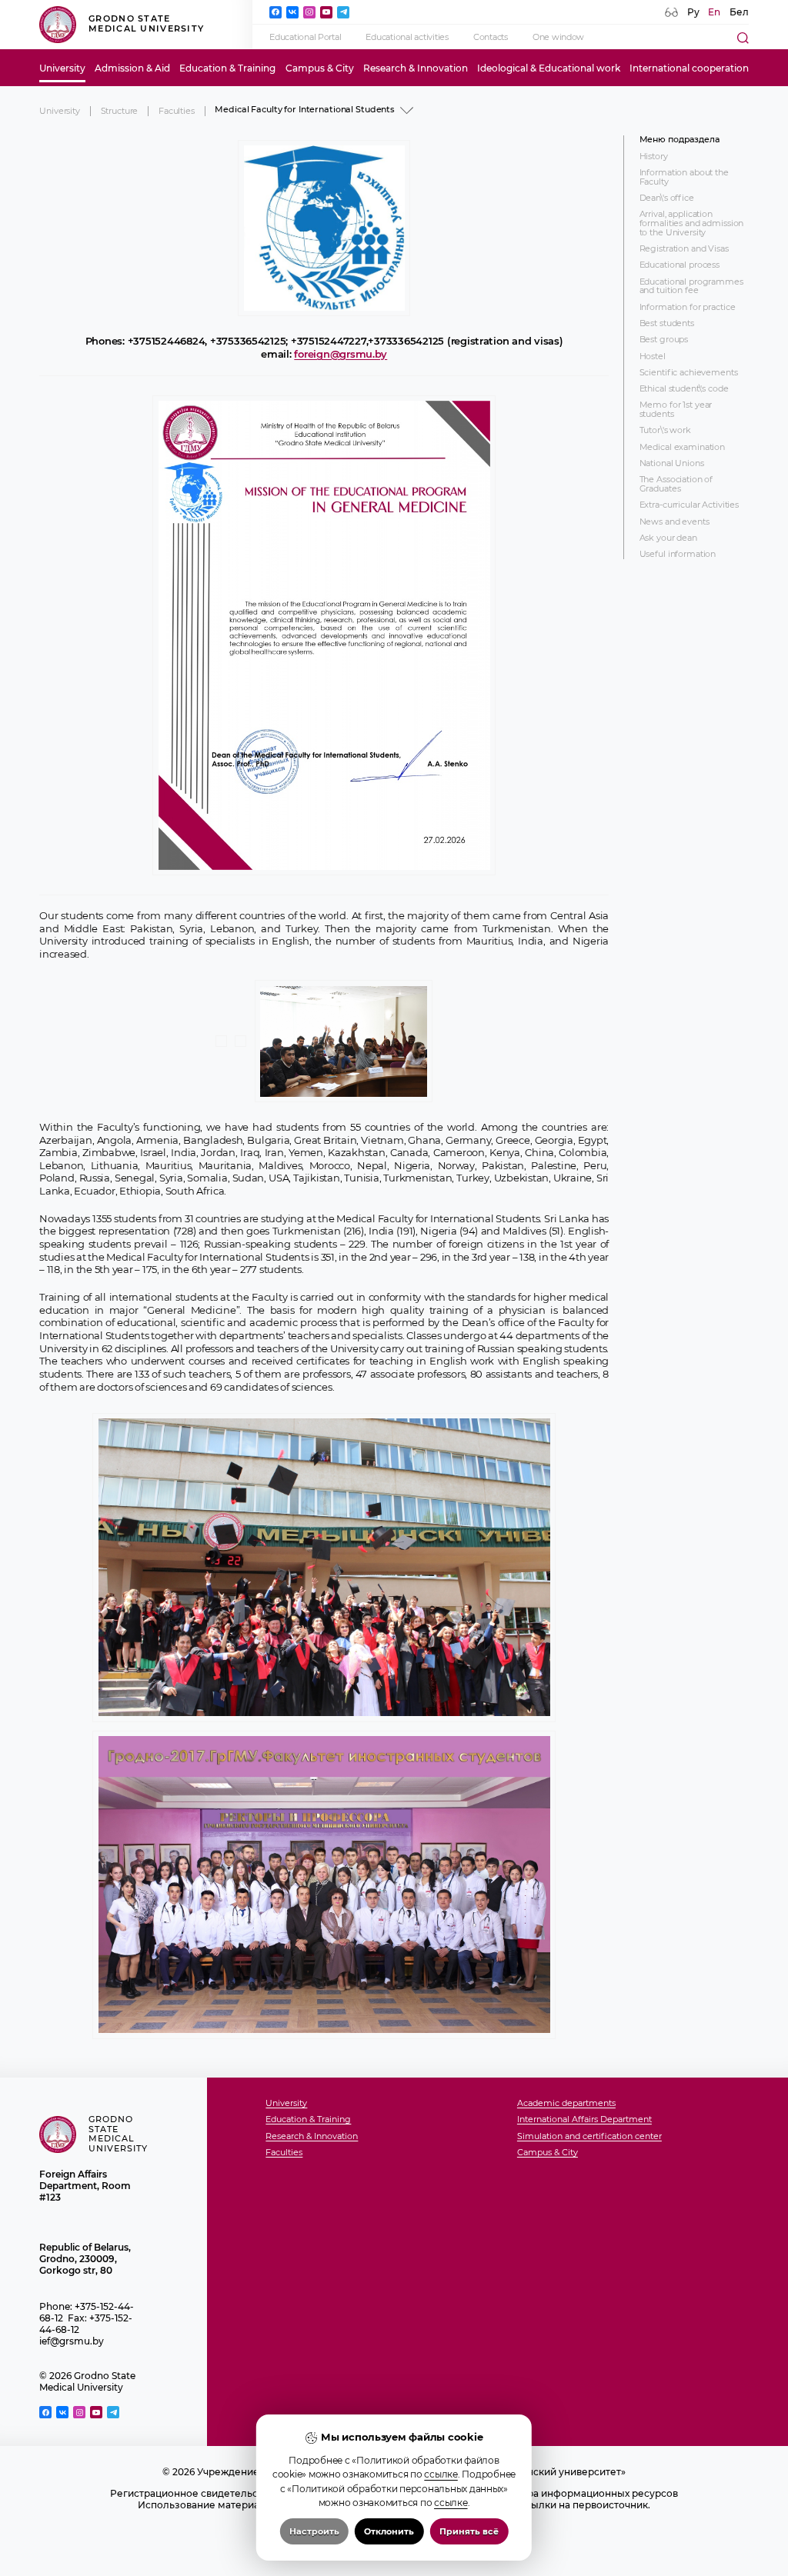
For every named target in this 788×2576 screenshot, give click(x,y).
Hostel (653, 357)
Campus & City (320, 68)
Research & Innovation (416, 68)
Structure (120, 111)
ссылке (441, 2474)
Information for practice (688, 308)
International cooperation (689, 68)
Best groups (664, 340)
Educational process (680, 265)
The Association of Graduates (676, 484)
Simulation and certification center (589, 2137)
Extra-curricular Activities (689, 505)
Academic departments (566, 2104)
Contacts (491, 37)
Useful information (678, 555)
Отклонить (389, 2531)
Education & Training (227, 68)
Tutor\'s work (665, 431)
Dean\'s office (667, 198)
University (62, 68)
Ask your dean (668, 538)
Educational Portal (305, 37)
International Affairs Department (584, 2120)
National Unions (672, 464)
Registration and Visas (684, 249)
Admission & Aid (132, 68)
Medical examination (683, 448)
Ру (693, 12)
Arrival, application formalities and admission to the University (692, 223)
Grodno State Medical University (146, 24)
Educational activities (407, 37)
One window (558, 37)
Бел (739, 12)
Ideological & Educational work (549, 68)
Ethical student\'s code (684, 389)
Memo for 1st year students (676, 410)
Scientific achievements (689, 373)
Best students (667, 324)
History (654, 157)
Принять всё (469, 2531)
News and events (674, 522)
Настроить (314, 2531)
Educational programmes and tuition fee (691, 287)
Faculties (177, 111)
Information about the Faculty (684, 177)
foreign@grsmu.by (341, 354)
